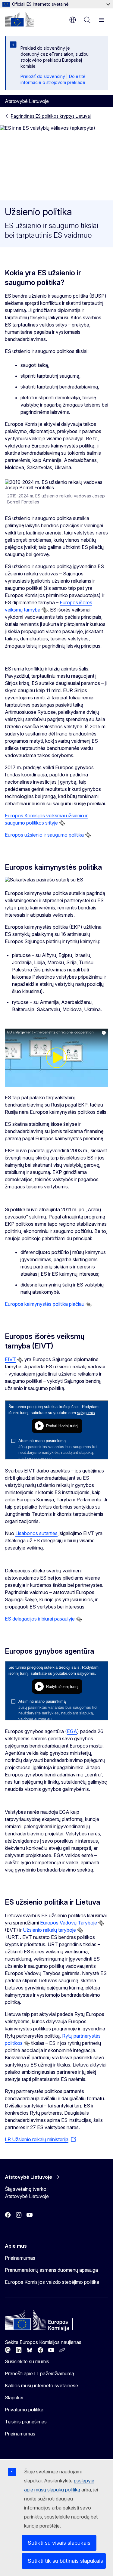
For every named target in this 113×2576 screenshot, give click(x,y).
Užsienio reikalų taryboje (49, 1930)
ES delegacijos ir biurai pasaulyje (40, 1619)
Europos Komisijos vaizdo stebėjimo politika (52, 2282)
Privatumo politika (24, 2410)
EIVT (10, 1359)
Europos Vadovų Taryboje (69, 1923)
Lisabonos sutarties (36, 1533)
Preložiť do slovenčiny (43, 76)
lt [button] (73, 20)
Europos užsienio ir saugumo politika (44, 835)
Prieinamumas (20, 2258)
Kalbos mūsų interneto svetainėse (41, 2386)
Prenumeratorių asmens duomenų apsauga (51, 2270)
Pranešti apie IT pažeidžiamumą (39, 2373)
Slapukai (14, 2398)
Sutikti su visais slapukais (59, 2543)
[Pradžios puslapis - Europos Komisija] (20, 19)
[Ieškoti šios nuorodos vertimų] (45, 610)
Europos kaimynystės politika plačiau (45, 1304)
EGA (72, 1731)
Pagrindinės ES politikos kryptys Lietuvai (51, 116)
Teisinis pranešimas (26, 2422)
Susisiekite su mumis (27, 2361)
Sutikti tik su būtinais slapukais (65, 2561)
